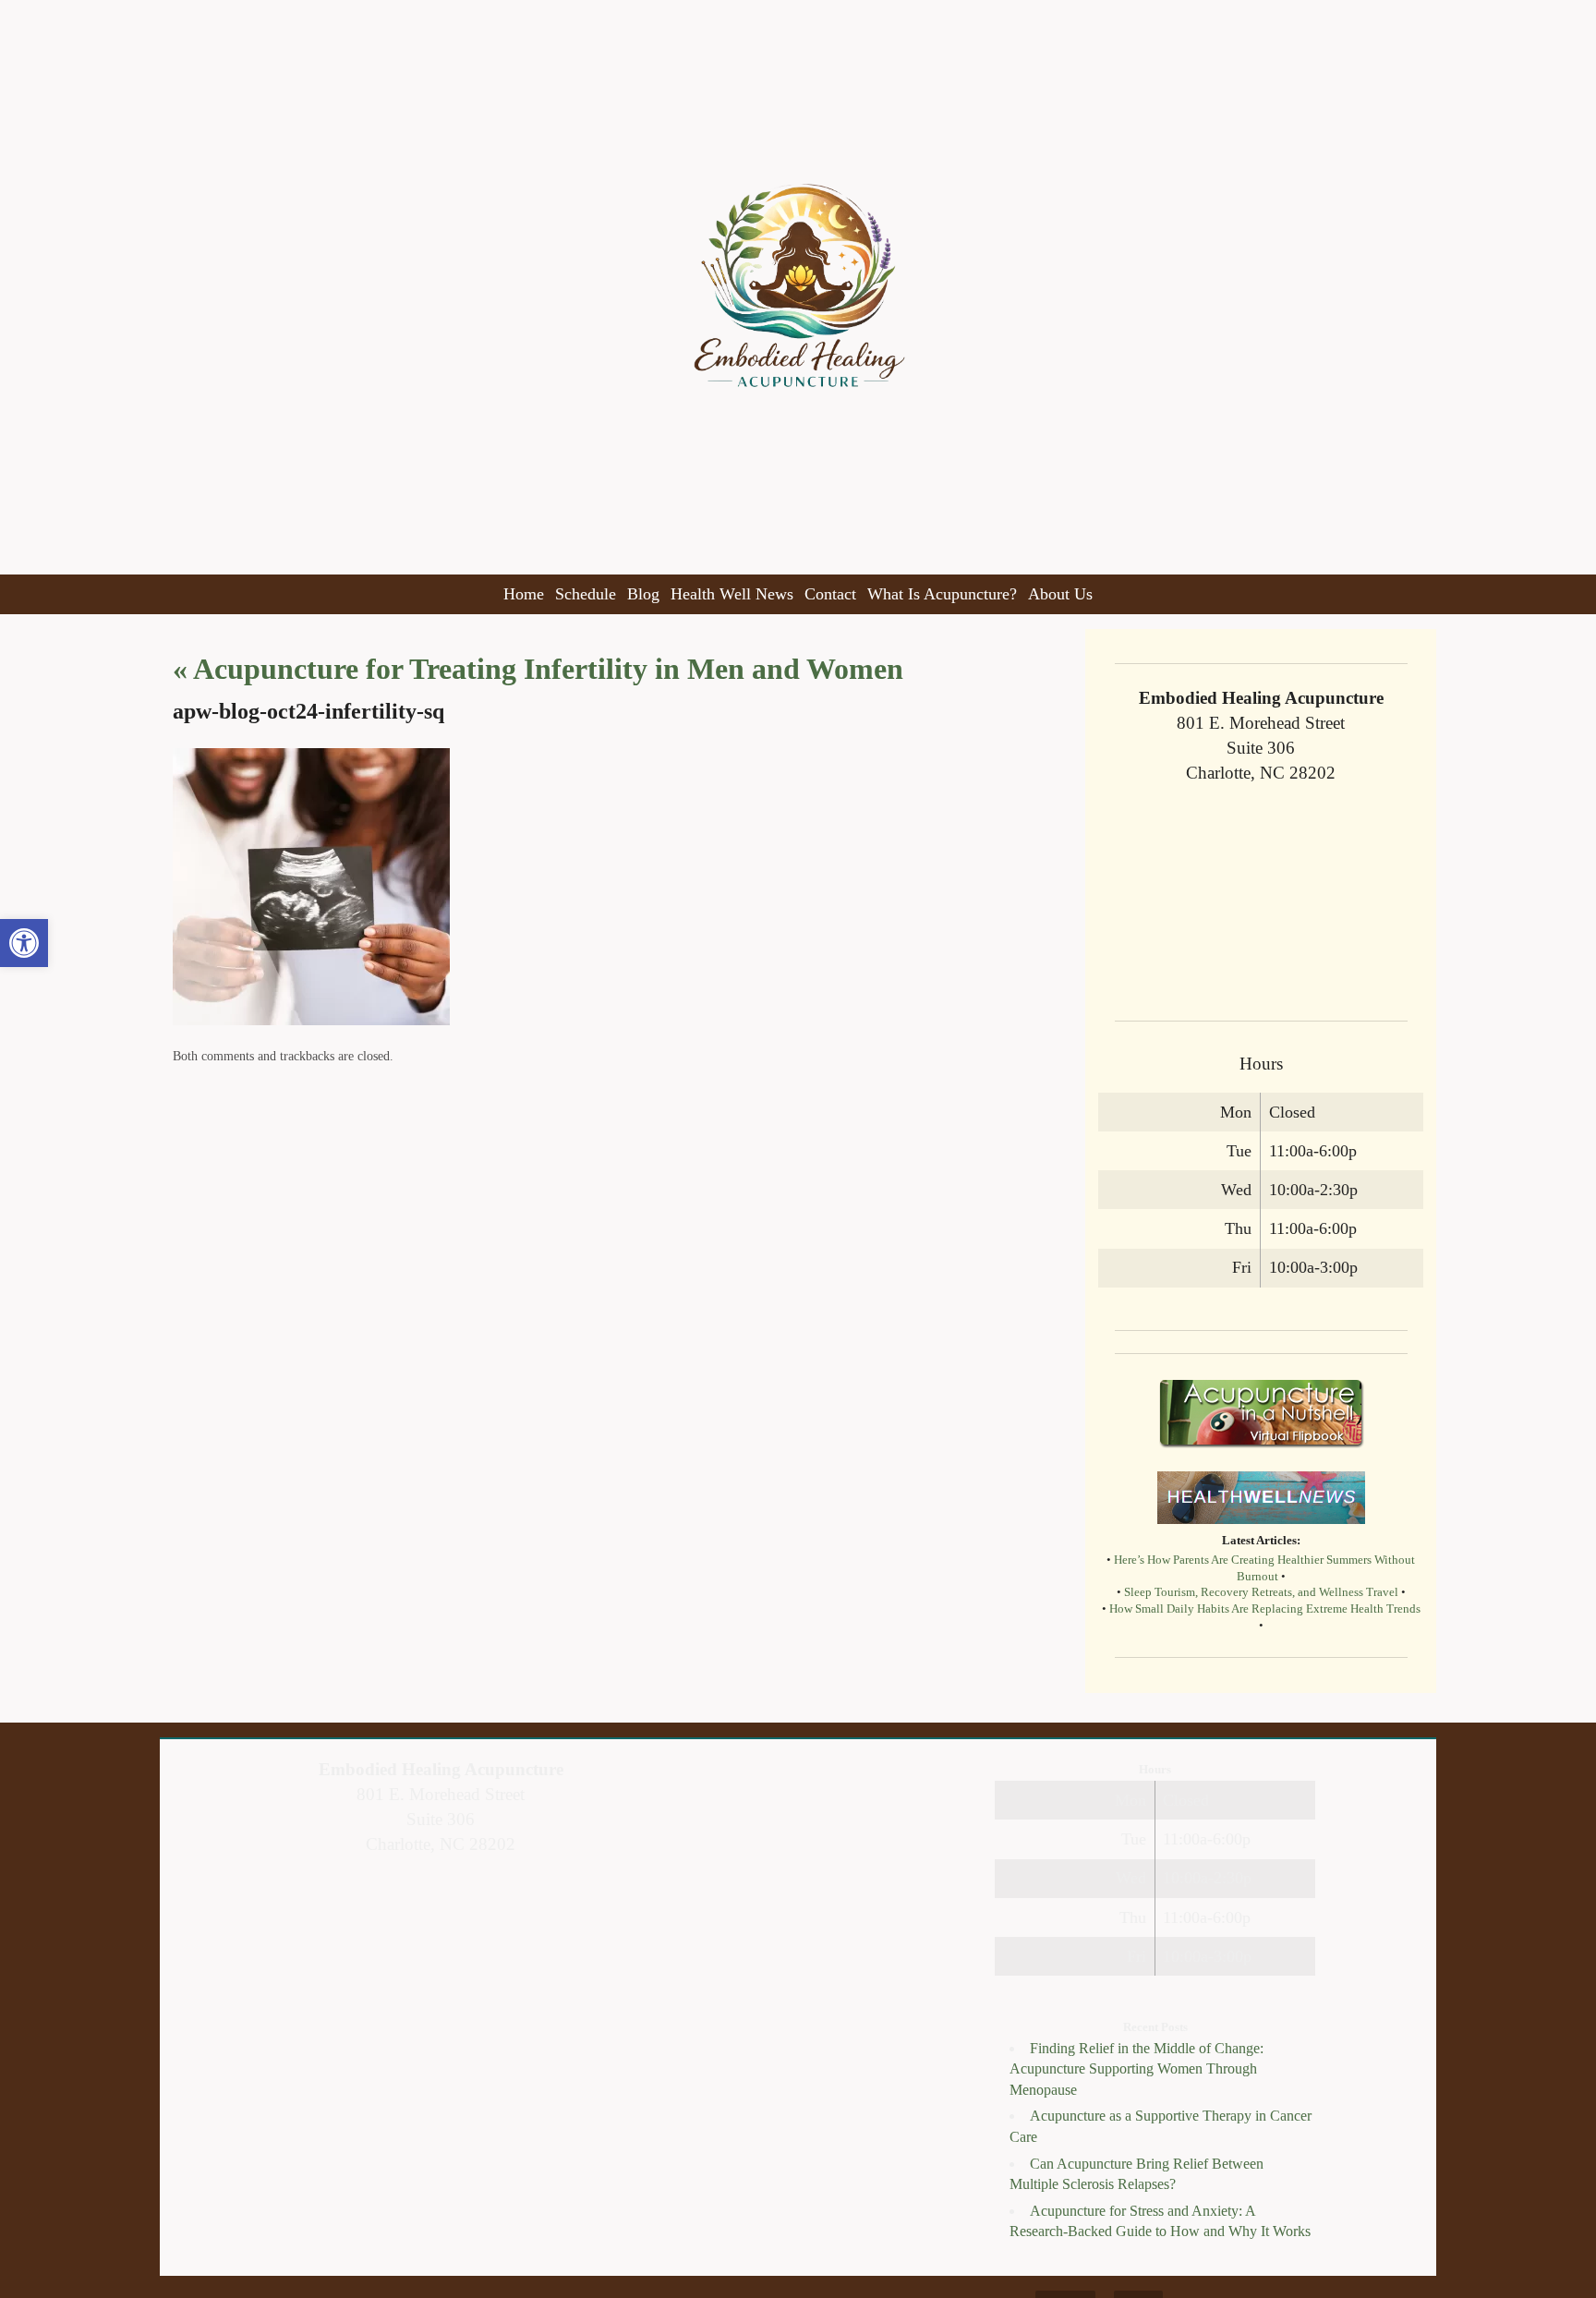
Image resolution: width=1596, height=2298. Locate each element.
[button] (24, 943)
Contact (830, 594)
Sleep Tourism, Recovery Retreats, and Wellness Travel (1261, 1592)
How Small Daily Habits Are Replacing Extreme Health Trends (1265, 1609)
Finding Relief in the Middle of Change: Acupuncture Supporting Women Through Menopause (1137, 2069)
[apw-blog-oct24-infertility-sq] (311, 1020)
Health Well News (732, 594)
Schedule (586, 594)
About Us (1060, 594)
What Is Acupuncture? (942, 594)
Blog (643, 594)
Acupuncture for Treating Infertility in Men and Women (538, 669)
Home (524, 594)
